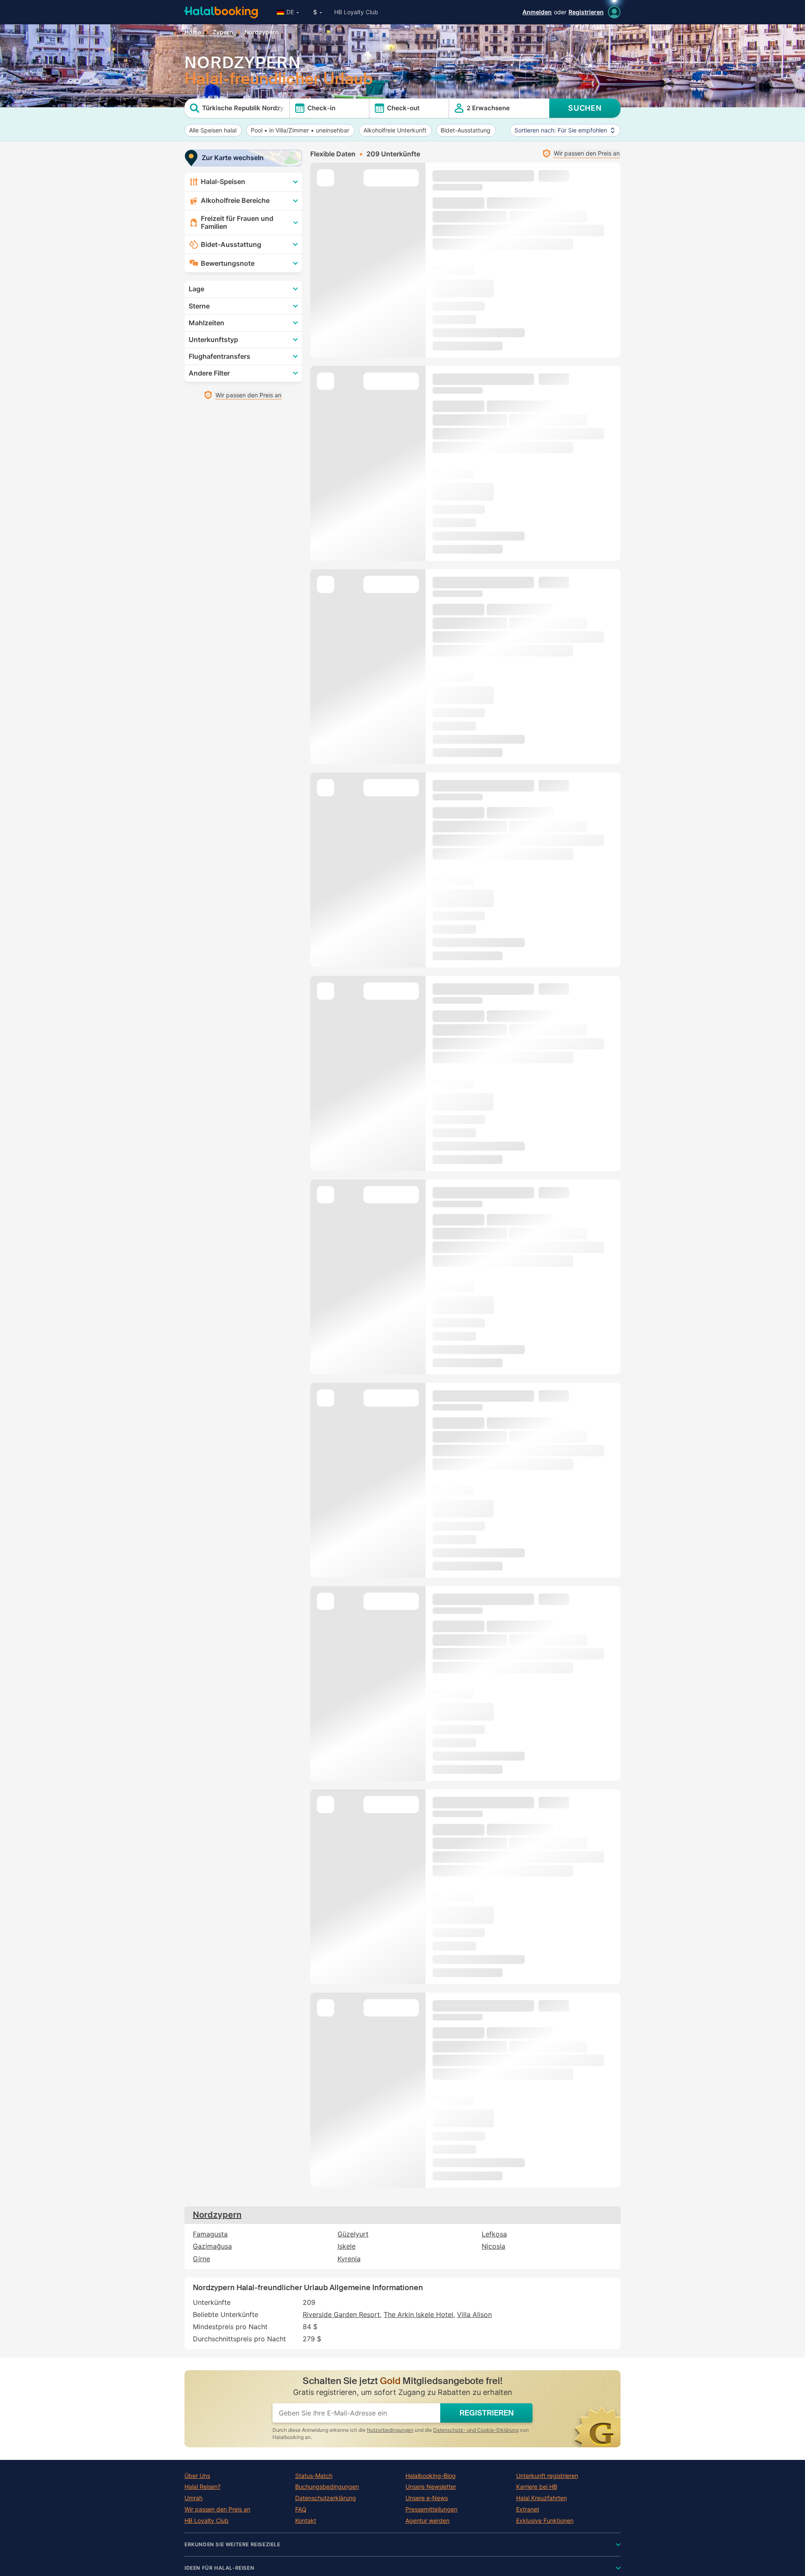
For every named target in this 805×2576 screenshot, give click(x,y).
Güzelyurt (353, 2234)
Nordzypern (217, 2215)
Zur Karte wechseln (233, 158)
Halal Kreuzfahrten (541, 2498)
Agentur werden (427, 2521)
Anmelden (537, 12)
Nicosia (493, 2246)
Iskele (347, 2246)
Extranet (528, 2509)
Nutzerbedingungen (390, 2430)
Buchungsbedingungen (327, 2487)
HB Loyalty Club (356, 12)
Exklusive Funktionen (545, 2521)
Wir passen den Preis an (217, 2509)
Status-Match (314, 2476)
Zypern (223, 32)
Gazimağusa (212, 2246)
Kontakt (306, 2521)
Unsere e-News (427, 2498)
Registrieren (586, 12)
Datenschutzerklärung (326, 2498)
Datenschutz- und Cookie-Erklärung (476, 2430)
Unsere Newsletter (431, 2487)
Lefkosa (494, 2234)
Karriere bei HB (537, 2487)
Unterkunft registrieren (547, 2476)
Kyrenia (349, 2259)
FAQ (301, 2509)
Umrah (193, 2498)
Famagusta (210, 2234)
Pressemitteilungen (431, 2509)
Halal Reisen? (203, 2487)
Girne (201, 2259)
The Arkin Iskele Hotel (418, 2314)
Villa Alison (474, 2314)
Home (193, 32)
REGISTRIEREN (487, 2413)
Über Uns (197, 2476)
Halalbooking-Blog (431, 2476)
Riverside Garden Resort (341, 2314)
